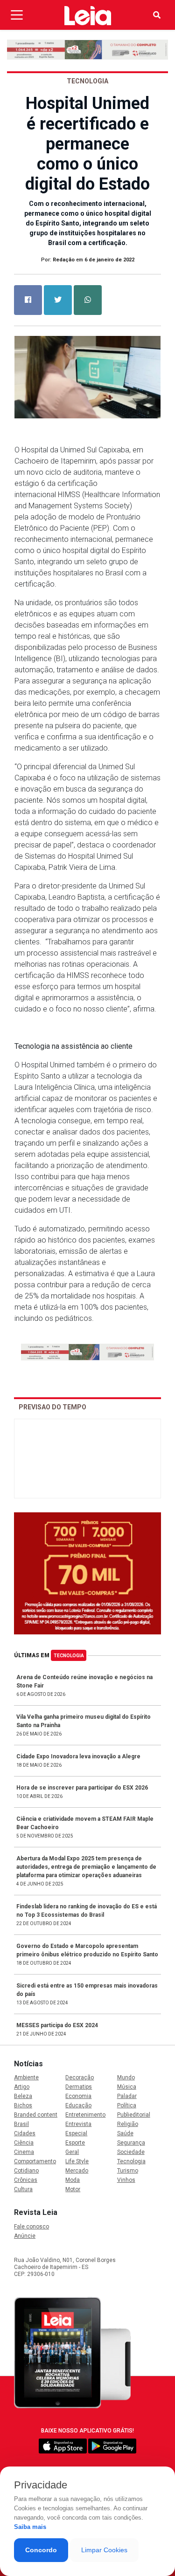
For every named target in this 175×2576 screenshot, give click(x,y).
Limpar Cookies (104, 2550)
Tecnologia (69, 1656)
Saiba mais (30, 2527)
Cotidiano (26, 2171)
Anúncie (25, 2236)
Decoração (80, 2077)
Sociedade (131, 2152)
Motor (73, 2189)
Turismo (128, 2171)
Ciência (24, 2143)
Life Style (77, 2161)
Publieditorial (134, 2115)
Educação (78, 2105)
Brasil (21, 2124)
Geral (72, 2152)
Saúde (125, 2133)
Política (127, 2105)
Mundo (126, 2077)
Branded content (36, 2115)
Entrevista (78, 2124)
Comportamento (35, 2161)
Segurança (131, 2143)
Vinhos (126, 2180)
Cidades (25, 2133)
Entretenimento (85, 2115)
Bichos (23, 2105)
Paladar (127, 2096)
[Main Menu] (17, 15)
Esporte (75, 2143)
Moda (73, 2180)
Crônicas (26, 2180)
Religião (128, 2124)
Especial (76, 2133)
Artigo (22, 2087)
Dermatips (79, 2087)
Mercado (77, 2171)
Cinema (24, 2152)
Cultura (23, 2189)
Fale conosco (31, 2227)
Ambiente (26, 2077)
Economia (78, 2096)
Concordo (41, 2550)
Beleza (23, 2096)
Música (127, 2087)
